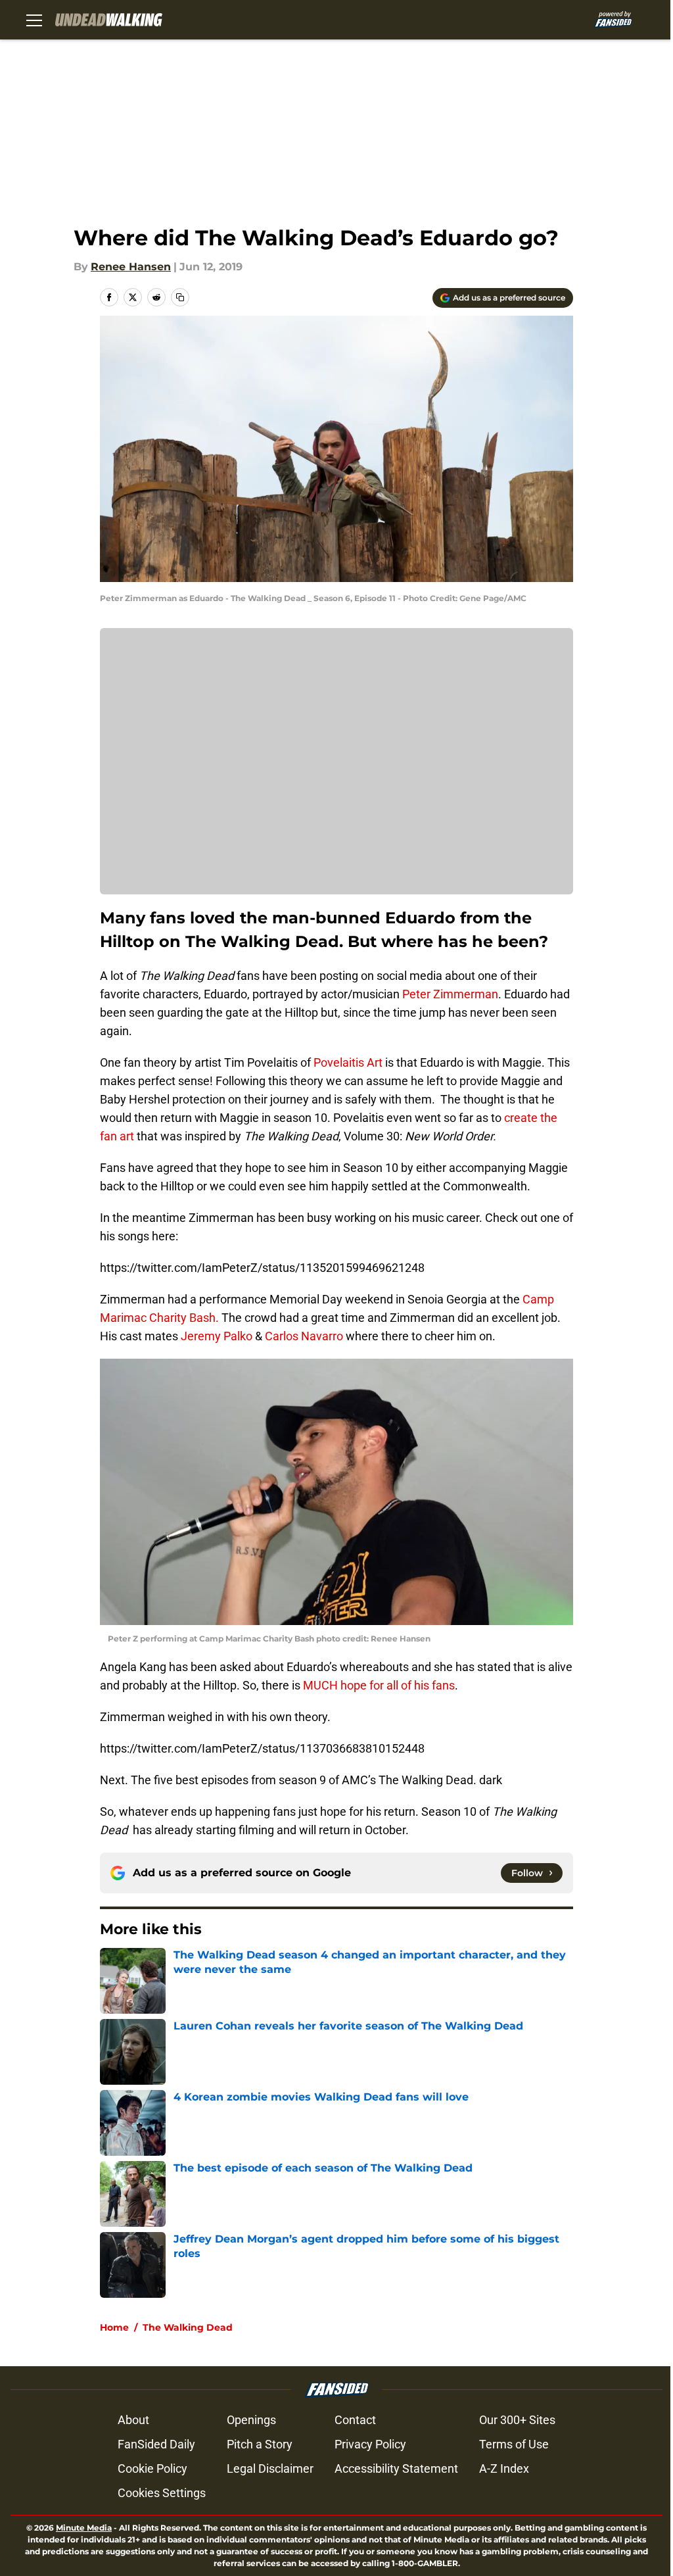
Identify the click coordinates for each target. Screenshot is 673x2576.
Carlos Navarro (304, 1336)
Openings (251, 2420)
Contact (355, 2420)
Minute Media (84, 2528)
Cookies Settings (162, 2493)
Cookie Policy (152, 2468)
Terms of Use (514, 2444)
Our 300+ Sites (517, 2420)
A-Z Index (504, 2468)
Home (114, 2327)
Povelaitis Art (348, 1062)
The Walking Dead (188, 2327)
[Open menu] (34, 20)
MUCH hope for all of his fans (379, 1685)
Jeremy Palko (217, 1336)
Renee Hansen (131, 267)
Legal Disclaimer (270, 2468)
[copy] (180, 297)
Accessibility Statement (396, 2468)
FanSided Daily (156, 2444)
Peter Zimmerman (450, 994)
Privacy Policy (370, 2444)
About (133, 2420)
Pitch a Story (260, 2444)
